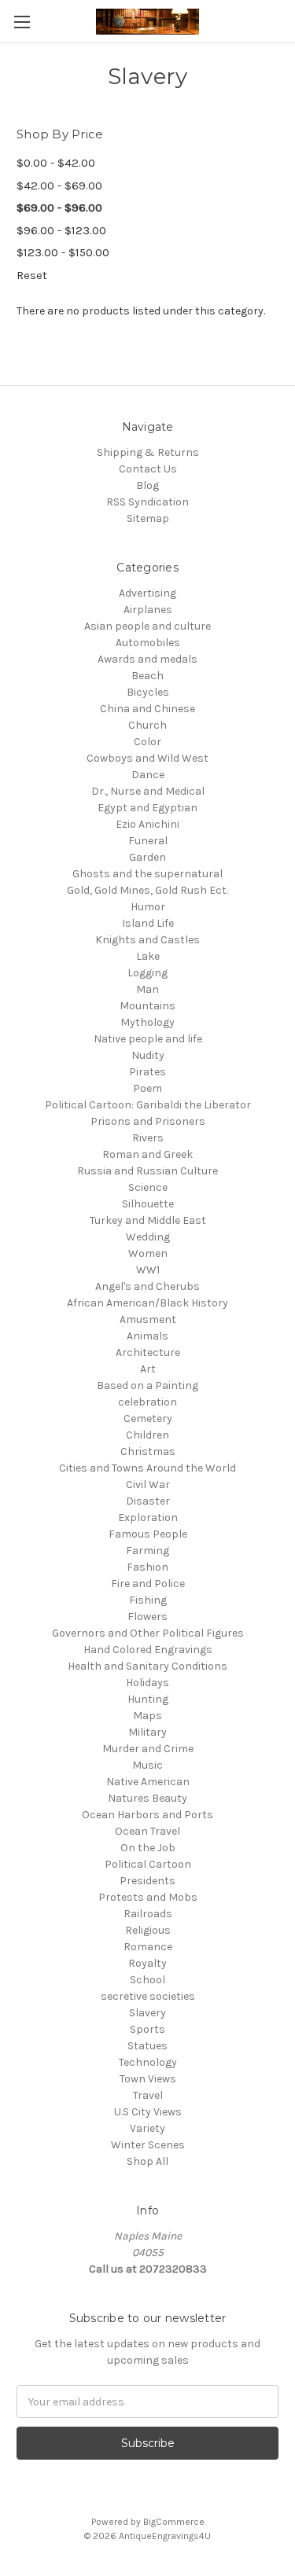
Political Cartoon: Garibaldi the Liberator (148, 1105)
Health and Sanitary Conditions (147, 1666)
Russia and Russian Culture (147, 1171)
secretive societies (148, 1996)
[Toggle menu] (22, 22)
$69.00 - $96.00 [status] (59, 208)
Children (147, 1435)
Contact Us (148, 469)
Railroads (148, 1914)
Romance (148, 1947)
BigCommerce (174, 2522)
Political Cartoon (148, 1864)
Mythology (147, 1022)
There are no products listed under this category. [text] (141, 311)
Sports (147, 2029)
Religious (148, 1930)
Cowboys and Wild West (147, 758)
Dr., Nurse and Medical (148, 791)
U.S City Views (148, 2112)
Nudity (148, 1055)
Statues (147, 2046)
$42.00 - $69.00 (59, 186)
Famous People (148, 1534)
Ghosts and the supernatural (147, 874)
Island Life (148, 923)
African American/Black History (147, 1303)
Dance (148, 775)
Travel (148, 2095)
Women (148, 1253)
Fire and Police (148, 1584)
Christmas (148, 1452)
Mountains (147, 1006)
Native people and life (148, 1039)
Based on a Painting (147, 1385)
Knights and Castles (147, 940)
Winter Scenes (148, 2145)
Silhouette (148, 1204)
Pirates (147, 1072)
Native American (148, 1782)
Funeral (148, 841)
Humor (148, 907)
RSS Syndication (147, 502)
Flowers (147, 1617)
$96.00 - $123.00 (61, 230)
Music (147, 1765)
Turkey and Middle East (148, 1220)
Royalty (147, 1963)
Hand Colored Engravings (148, 1650)
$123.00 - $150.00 (63, 252)
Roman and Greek (147, 1154)
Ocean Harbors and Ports (147, 1815)
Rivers (148, 1138)
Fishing (148, 1600)
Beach (147, 676)
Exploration (148, 1518)
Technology (148, 2062)
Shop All (147, 2161)
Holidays (147, 1683)
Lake (148, 956)
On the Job (148, 1848)
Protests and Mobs (148, 1897)
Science (148, 1187)
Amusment (148, 1319)
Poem (147, 1088)
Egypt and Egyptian (147, 808)
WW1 (148, 1270)
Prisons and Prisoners (148, 1121)
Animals (147, 1336)
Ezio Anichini (147, 824)
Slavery (147, 2013)
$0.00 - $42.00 (56, 163)
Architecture (148, 1352)
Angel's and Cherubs (147, 1286)
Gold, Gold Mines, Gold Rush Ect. (147, 890)
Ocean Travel (147, 1831)
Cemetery (148, 1418)
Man (147, 989)
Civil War (148, 1485)
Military (147, 1732)
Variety (147, 2128)
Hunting (148, 1699)
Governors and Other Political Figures (148, 1633)
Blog (147, 485)
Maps (147, 1716)
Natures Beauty (147, 1798)
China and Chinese (147, 709)
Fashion (147, 1567)
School (147, 1980)
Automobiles (148, 643)
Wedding (148, 1237)
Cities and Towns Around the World (147, 1468)
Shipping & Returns (148, 452)
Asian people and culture (147, 626)
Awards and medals (147, 659)
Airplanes (148, 610)
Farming (147, 1551)
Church (147, 725)
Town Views (148, 2079)
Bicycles (148, 692)
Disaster (148, 1501)
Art (148, 1369)
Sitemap (148, 518)
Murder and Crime (148, 1749)
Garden (147, 857)
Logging (147, 973)
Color (147, 742)
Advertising (147, 593)
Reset (32, 275)
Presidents (147, 1881)
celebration (147, 1402)
